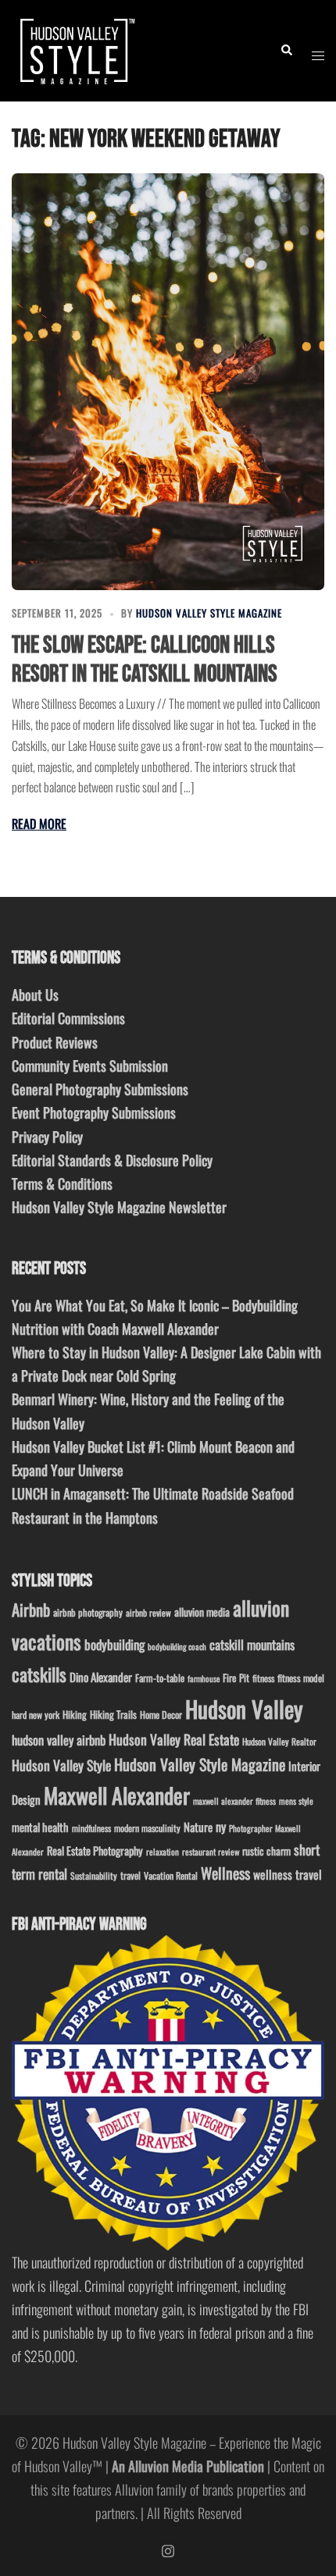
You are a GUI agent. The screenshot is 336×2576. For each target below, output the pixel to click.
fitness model (301, 1678)
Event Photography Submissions (94, 1112)
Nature (198, 1827)
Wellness (225, 1873)
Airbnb (31, 1609)
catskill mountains (252, 1644)
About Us (35, 994)
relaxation (163, 1852)
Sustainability (94, 1875)
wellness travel (288, 1874)
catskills (39, 1674)
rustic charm (266, 1851)
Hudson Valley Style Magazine (209, 613)
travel (130, 1875)
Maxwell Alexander (117, 1795)
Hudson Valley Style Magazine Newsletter (119, 1207)
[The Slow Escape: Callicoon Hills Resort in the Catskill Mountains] (168, 381)
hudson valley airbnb (59, 1740)
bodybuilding (114, 1644)
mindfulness (91, 1828)
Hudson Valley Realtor (279, 1741)
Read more (39, 824)
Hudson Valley (244, 1708)
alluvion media (202, 1612)
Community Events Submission (90, 1066)
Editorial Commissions (68, 1018)
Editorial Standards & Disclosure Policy (112, 1160)
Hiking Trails (113, 1714)
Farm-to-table (160, 1678)
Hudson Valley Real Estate (174, 1739)
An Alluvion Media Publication (188, 2466)
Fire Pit (236, 1678)
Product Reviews (55, 1042)
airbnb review (148, 1612)
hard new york (36, 1715)
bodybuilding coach (177, 1646)
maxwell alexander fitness (234, 1801)
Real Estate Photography (95, 1850)
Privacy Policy (47, 1137)
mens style (296, 1801)
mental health (40, 1827)
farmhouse (204, 1678)
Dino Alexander (101, 1677)
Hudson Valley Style (61, 1765)
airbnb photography (88, 1612)
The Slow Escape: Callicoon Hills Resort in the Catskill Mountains (145, 660)
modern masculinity (147, 1828)
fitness (263, 1678)
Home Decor (161, 1715)
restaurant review (211, 1852)
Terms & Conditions (62, 1183)
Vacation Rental (171, 1875)
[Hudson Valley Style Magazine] (75, 48)
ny (221, 1827)
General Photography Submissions (100, 1089)
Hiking (75, 1714)
